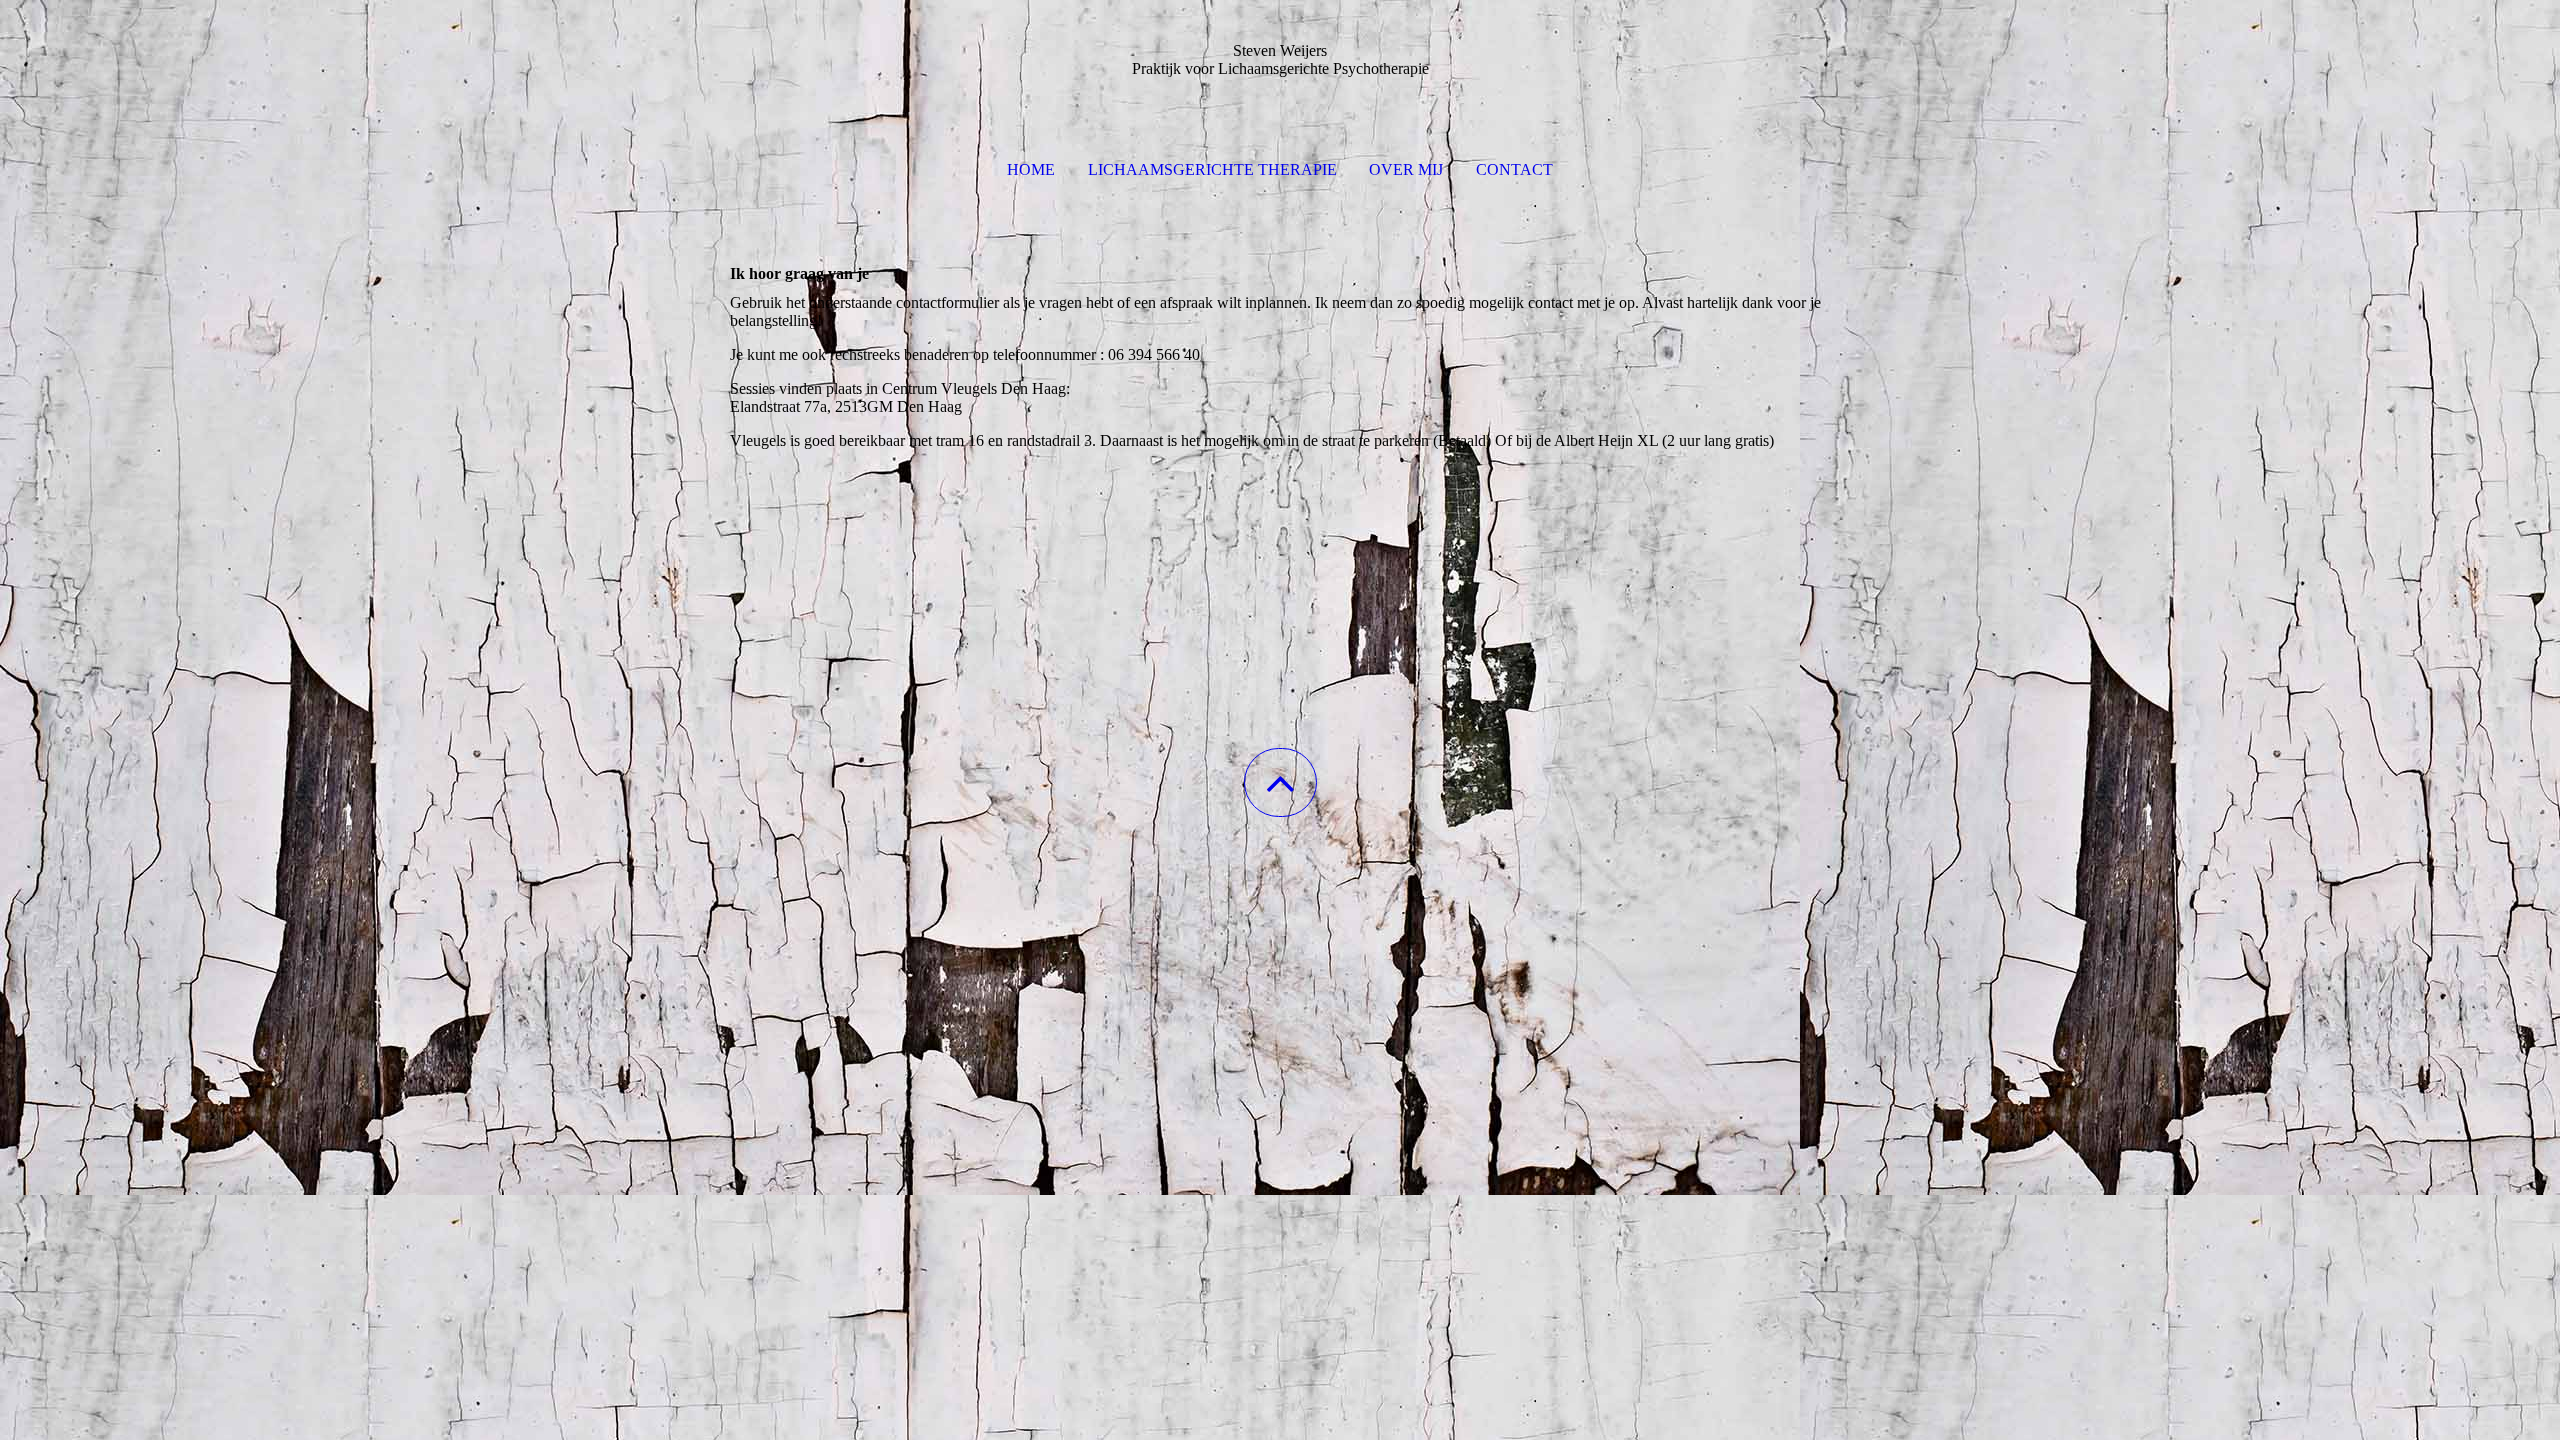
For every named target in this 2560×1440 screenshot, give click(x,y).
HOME (1031, 169)
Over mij (1406, 169)
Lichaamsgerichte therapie (1212, 169)
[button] (1280, 782)
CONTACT (1514, 169)
